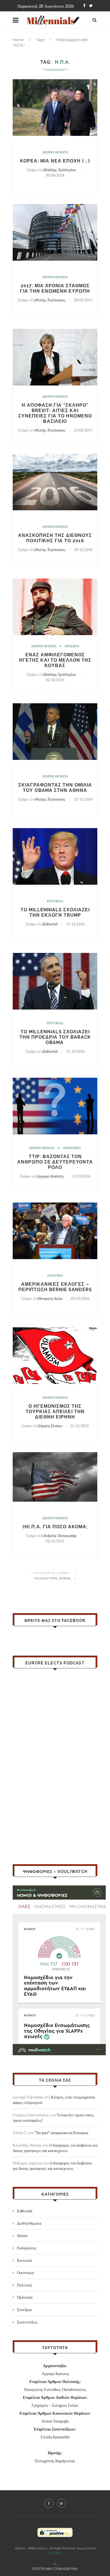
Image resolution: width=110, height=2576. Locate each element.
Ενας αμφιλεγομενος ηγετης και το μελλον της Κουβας (55, 660)
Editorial (55, 901)
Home (18, 40)
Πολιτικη (55, 1276)
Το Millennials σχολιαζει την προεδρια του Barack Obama (55, 1037)
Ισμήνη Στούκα (50, 1426)
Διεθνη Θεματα (55, 152)
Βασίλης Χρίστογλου (60, 170)
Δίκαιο (22, 2235)
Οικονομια (72, 1148)
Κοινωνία (24, 2260)
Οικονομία (25, 2272)
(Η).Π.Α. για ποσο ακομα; (55, 1527)
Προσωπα (72, 646)
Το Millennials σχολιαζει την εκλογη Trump (55, 912)
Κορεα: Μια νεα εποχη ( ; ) (55, 161)
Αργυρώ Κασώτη (50, 1176)
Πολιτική (24, 2285)
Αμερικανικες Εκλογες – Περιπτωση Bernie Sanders (55, 1287)
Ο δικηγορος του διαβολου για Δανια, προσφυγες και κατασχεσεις (55, 2148)
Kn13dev (55, 2553)
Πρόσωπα (25, 2297)
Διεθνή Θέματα (29, 2223)
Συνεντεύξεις (27, 2322)
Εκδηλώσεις (27, 2248)
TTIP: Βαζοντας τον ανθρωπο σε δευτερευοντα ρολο (55, 1162)
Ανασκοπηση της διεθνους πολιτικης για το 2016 (55, 538)
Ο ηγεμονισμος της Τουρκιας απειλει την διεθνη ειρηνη (55, 1412)
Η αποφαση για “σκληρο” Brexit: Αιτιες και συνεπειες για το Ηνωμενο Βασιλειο (55, 413)
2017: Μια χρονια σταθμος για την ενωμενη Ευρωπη (55, 288)
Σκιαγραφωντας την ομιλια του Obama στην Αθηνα (55, 788)
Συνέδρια (24, 2310)
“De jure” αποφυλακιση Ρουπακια (61, 2133)
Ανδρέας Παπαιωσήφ (60, 1535)
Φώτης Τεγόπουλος (50, 300)
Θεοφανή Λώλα (50, 1298)
